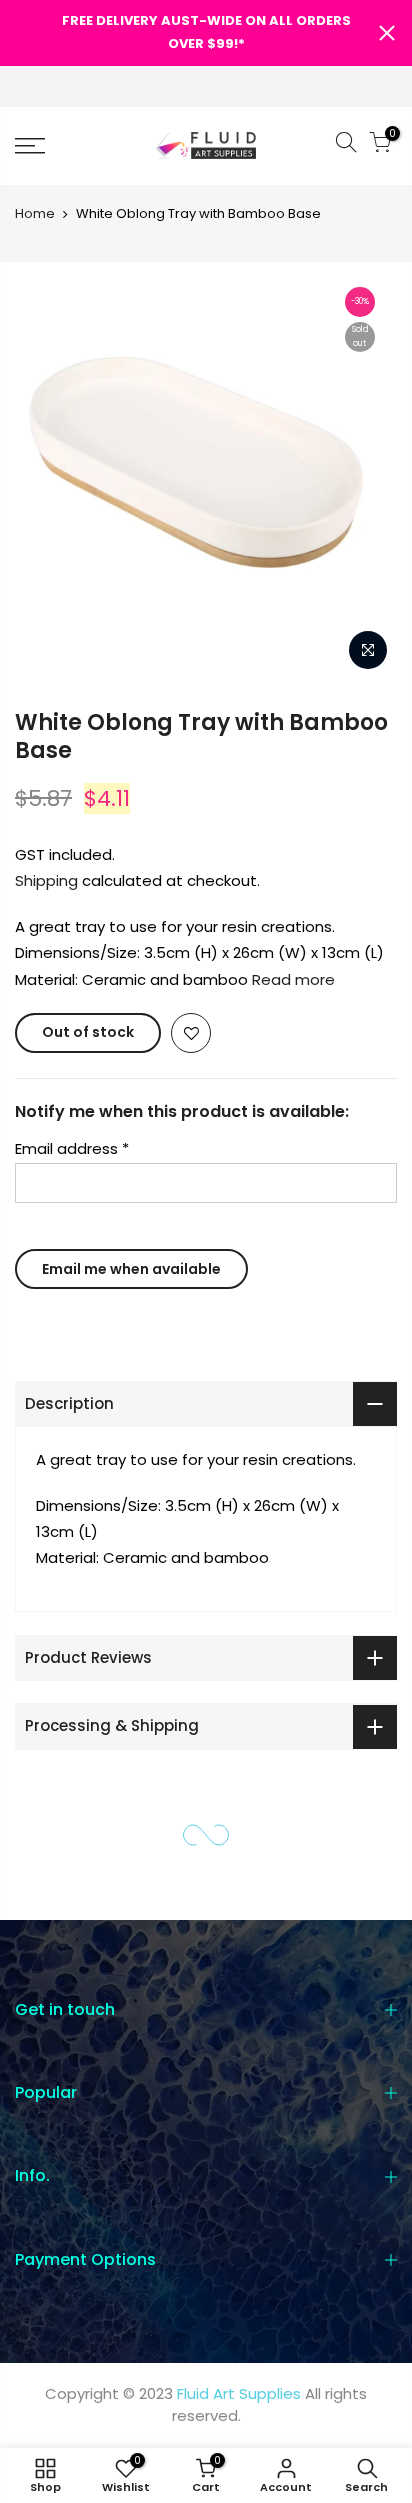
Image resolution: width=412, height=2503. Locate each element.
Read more (291, 979)
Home (35, 213)
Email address (72, 1148)
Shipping (46, 880)
